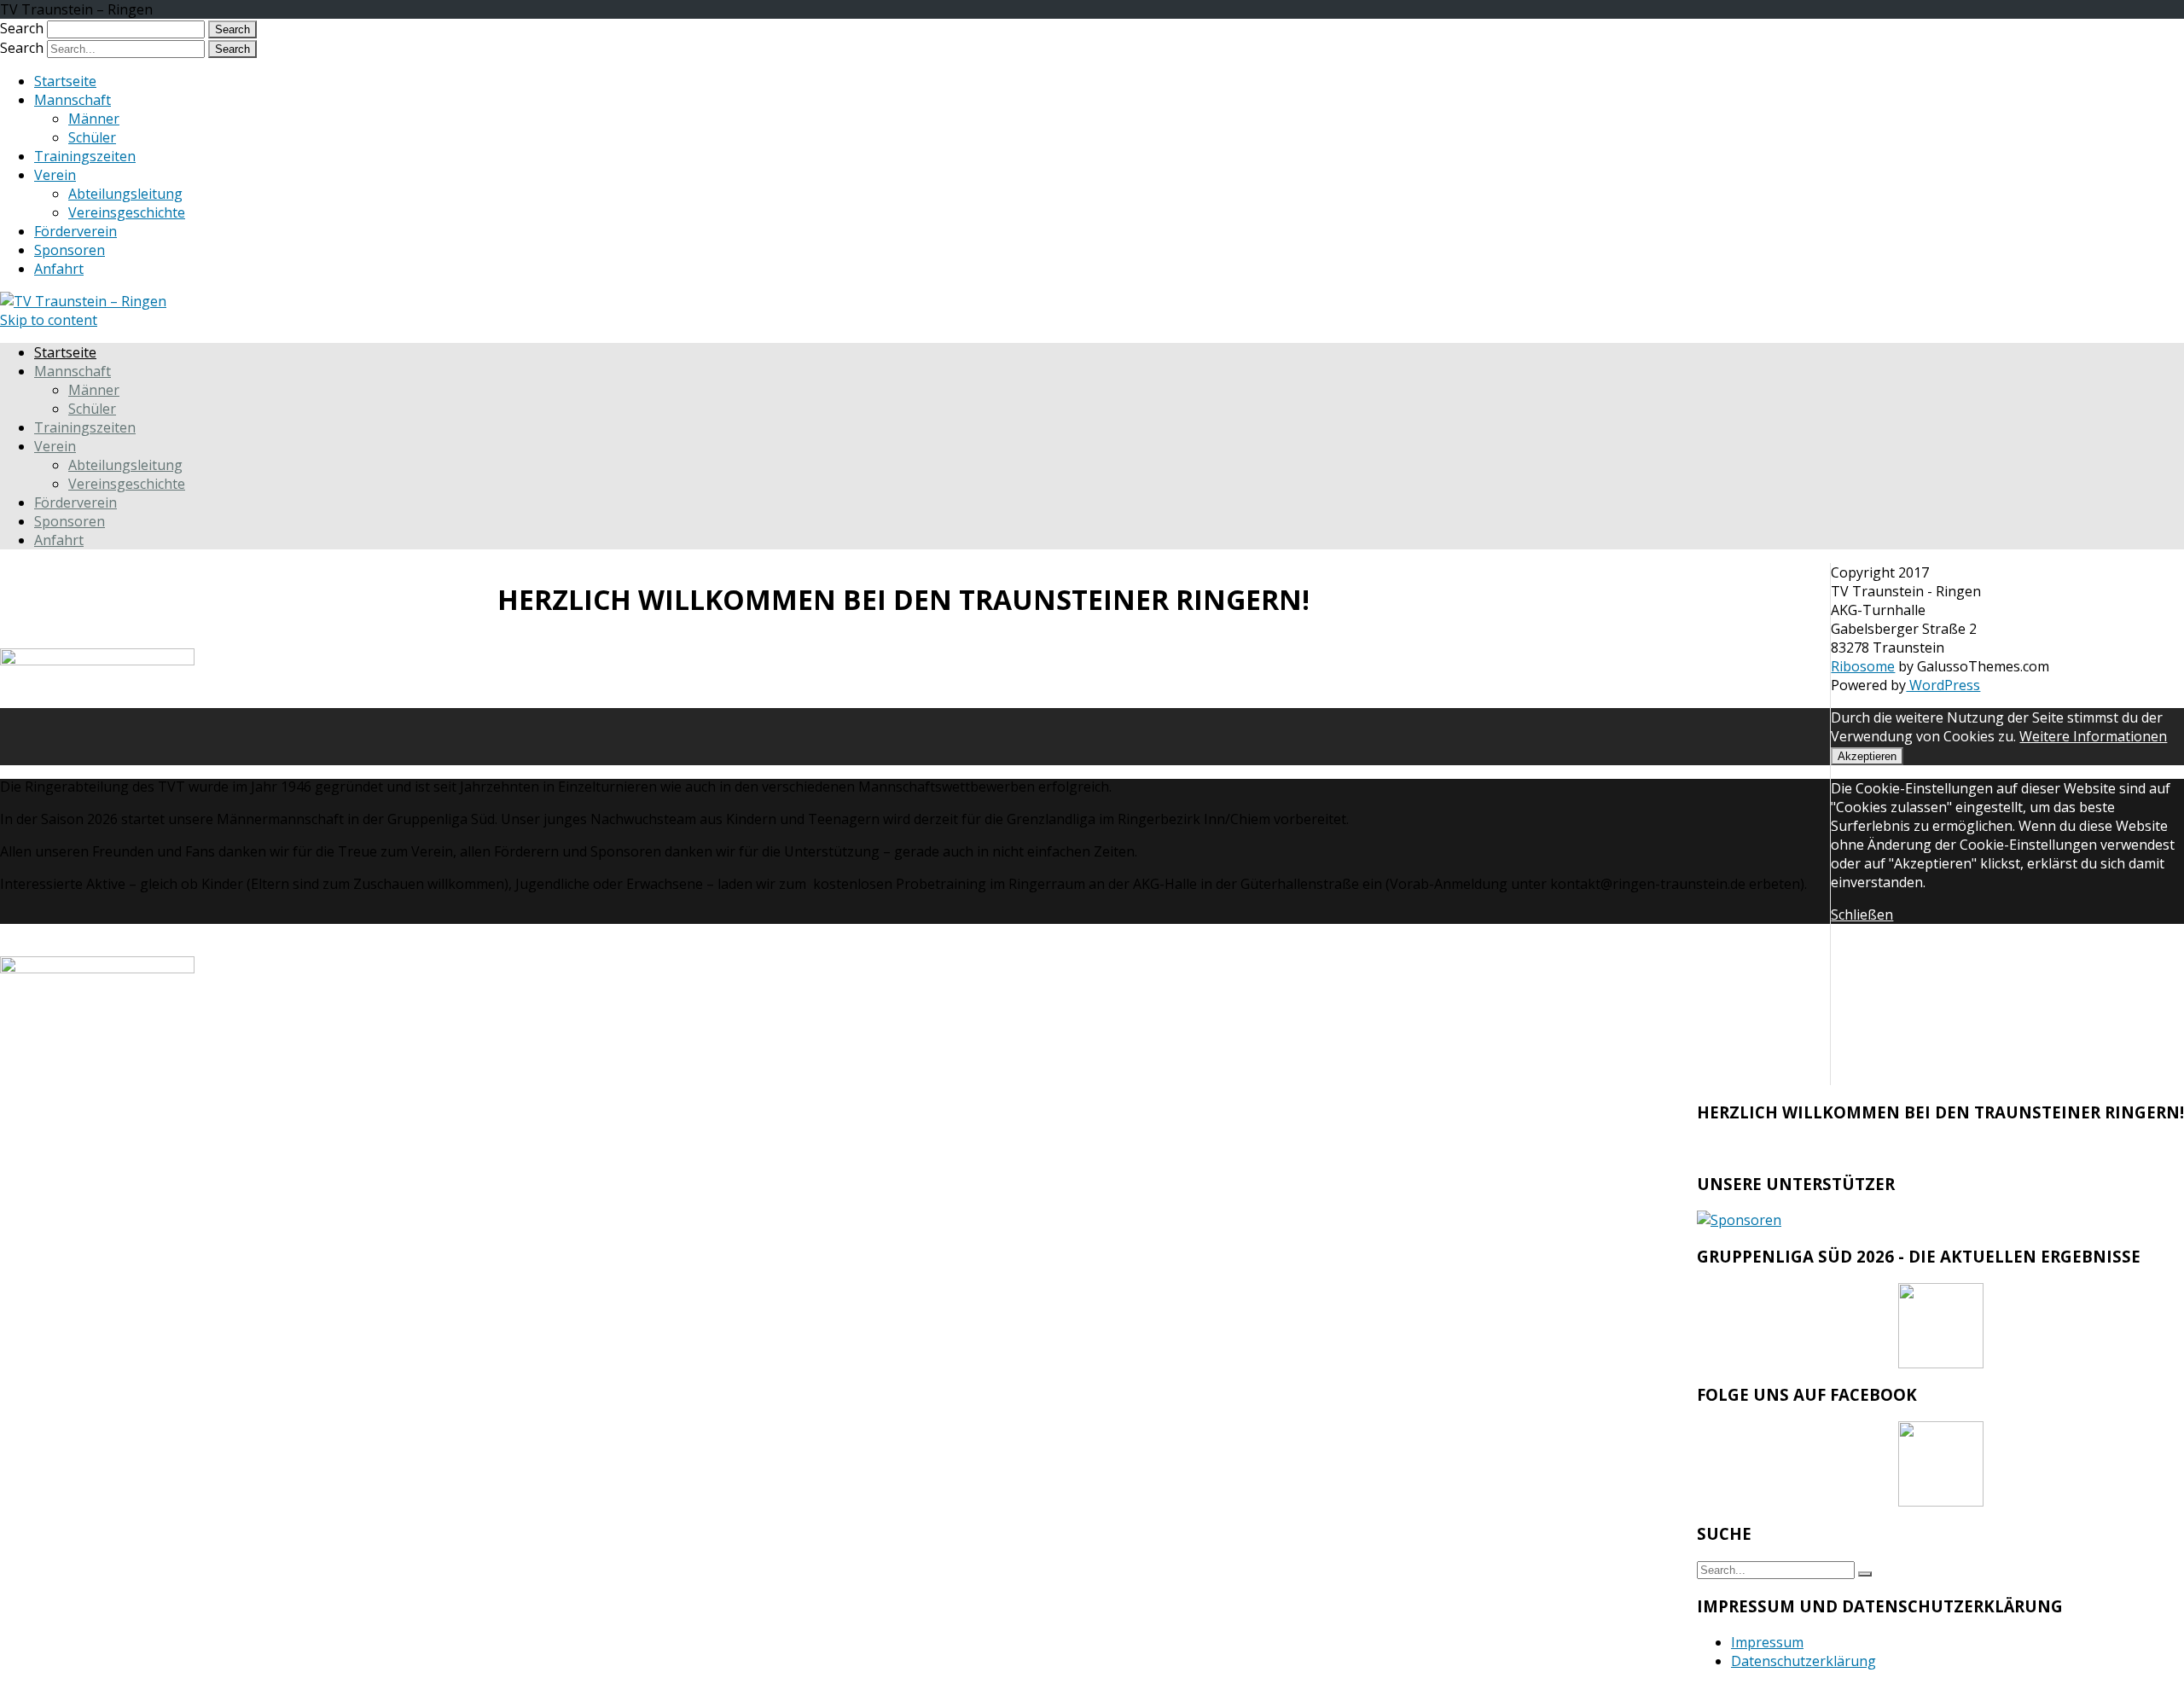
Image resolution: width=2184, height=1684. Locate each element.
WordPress (1943, 685)
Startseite (65, 81)
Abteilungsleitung (125, 194)
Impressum (1767, 1642)
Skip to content (49, 320)
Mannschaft (73, 100)
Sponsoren (70, 250)
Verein (55, 175)
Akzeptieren (1867, 756)
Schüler (92, 137)
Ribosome (1863, 666)
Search (22, 28)
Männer (94, 119)
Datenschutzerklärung (1804, 1661)
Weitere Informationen (2093, 736)
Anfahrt (59, 269)
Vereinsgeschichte (127, 212)
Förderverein (76, 231)
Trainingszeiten (85, 156)
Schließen (1862, 915)
